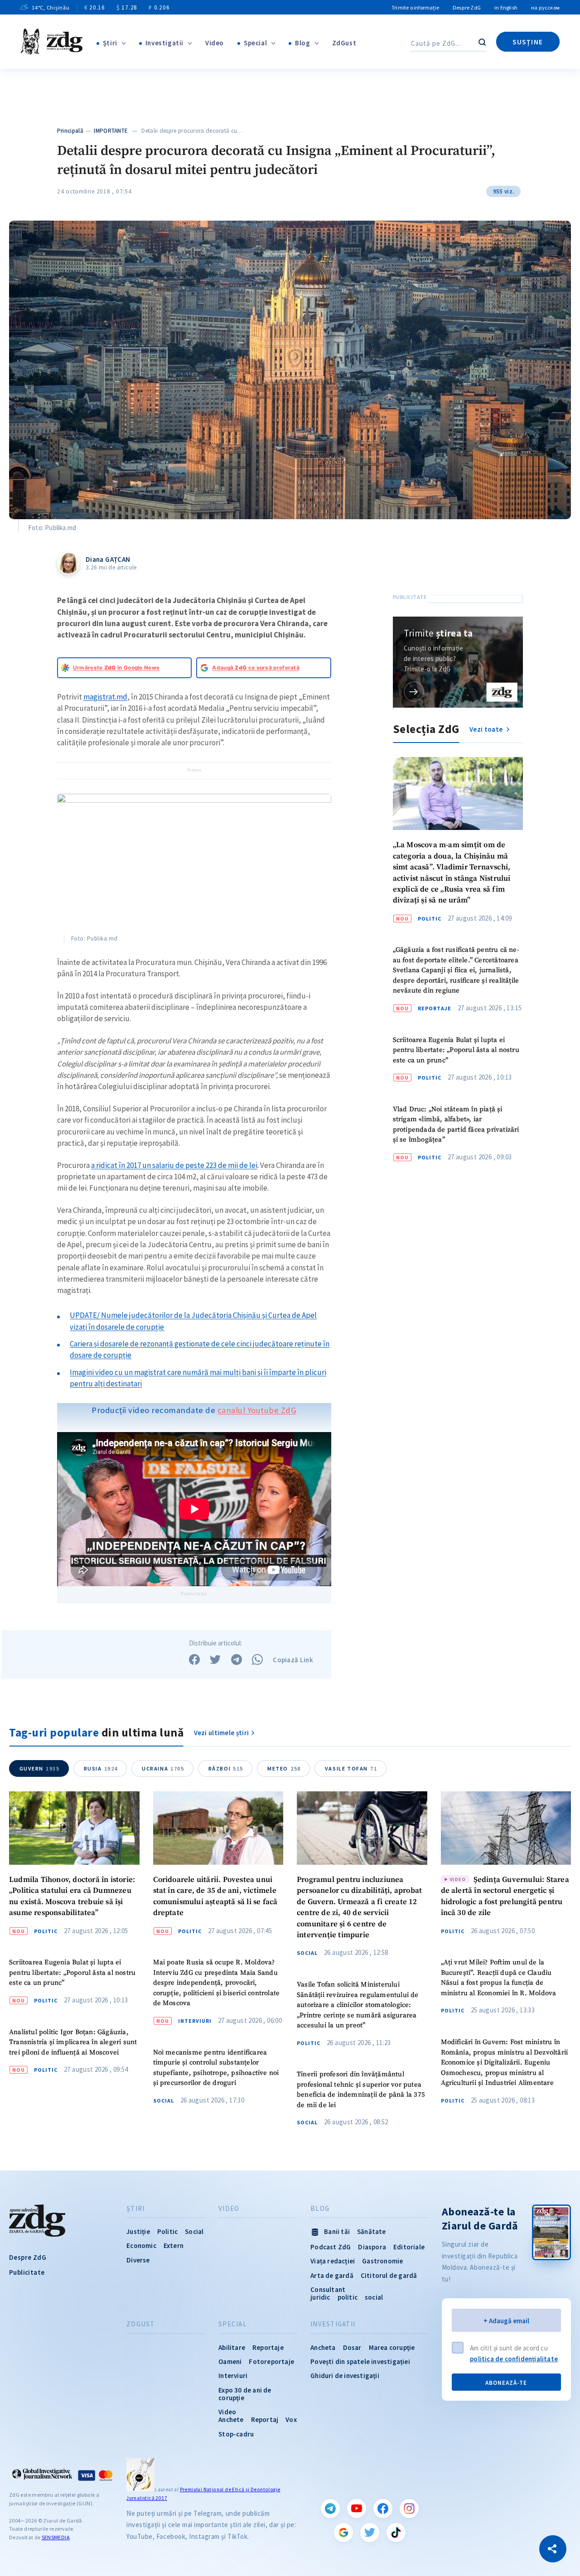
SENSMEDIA (56, 2537)
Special (255, 43)
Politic (430, 919)
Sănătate (372, 2231)
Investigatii (164, 43)
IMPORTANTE (111, 131)
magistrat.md (105, 697)
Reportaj (265, 2419)
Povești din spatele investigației (360, 2361)
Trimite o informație (415, 7)
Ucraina (163, 1768)
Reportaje (435, 1008)
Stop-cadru (236, 2434)
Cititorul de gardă (389, 2275)
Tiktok (396, 2533)
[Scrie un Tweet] (215, 1659)
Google (343, 2533)
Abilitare (232, 2347)
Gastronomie (382, 2261)
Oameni (230, 2361)
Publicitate (27, 2272)
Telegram (330, 2508)
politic (348, 2297)
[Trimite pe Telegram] (237, 1659)
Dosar (352, 2347)
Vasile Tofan (351, 1768)
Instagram (409, 2508)
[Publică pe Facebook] (194, 1659)
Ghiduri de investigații (345, 2376)
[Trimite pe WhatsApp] (257, 1659)
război (226, 1768)
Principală (70, 131)
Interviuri (195, 2021)
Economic (141, 2246)
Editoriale (409, 2247)
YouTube (357, 2508)
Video (215, 43)
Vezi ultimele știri (222, 1733)
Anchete (231, 2419)
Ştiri (110, 43)
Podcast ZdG (331, 2247)
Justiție (138, 2231)
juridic (320, 2297)
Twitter (370, 2533)
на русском (545, 7)
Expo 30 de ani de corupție (245, 2394)
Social (164, 2101)
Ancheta (323, 2347)
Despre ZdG (467, 7)
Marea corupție (392, 2347)
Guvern (40, 1768)
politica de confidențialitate (514, 2359)
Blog (302, 43)
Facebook (383, 2508)
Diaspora (372, 2247)
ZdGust (344, 43)
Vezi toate (487, 729)
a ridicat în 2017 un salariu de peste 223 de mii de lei (174, 1165)
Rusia (101, 1768)
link (414, 692)
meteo (284, 1768)
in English (506, 7)
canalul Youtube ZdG (257, 1410)
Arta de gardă (332, 2275)
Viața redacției (333, 2261)
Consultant (328, 2289)
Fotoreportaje (271, 2361)
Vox (291, 2419)
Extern (174, 2246)
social (374, 2297)
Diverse (138, 2260)
